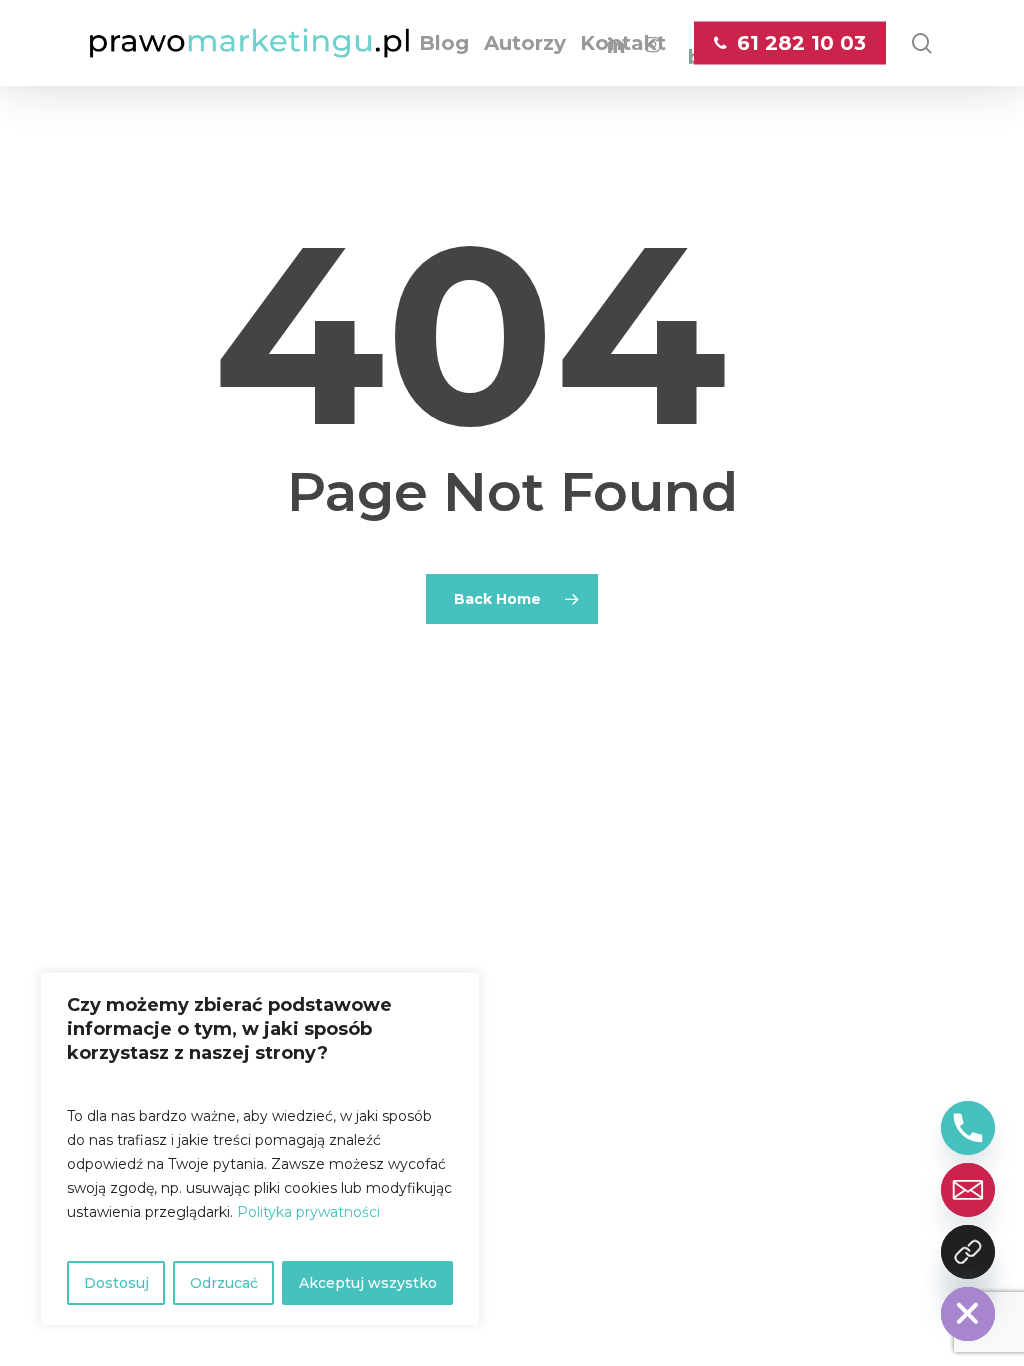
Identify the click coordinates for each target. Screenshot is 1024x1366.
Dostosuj (116, 1283)
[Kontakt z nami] (968, 1252)
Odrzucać (224, 1283)
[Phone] (968, 1128)
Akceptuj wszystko (368, 1283)
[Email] (968, 1190)
